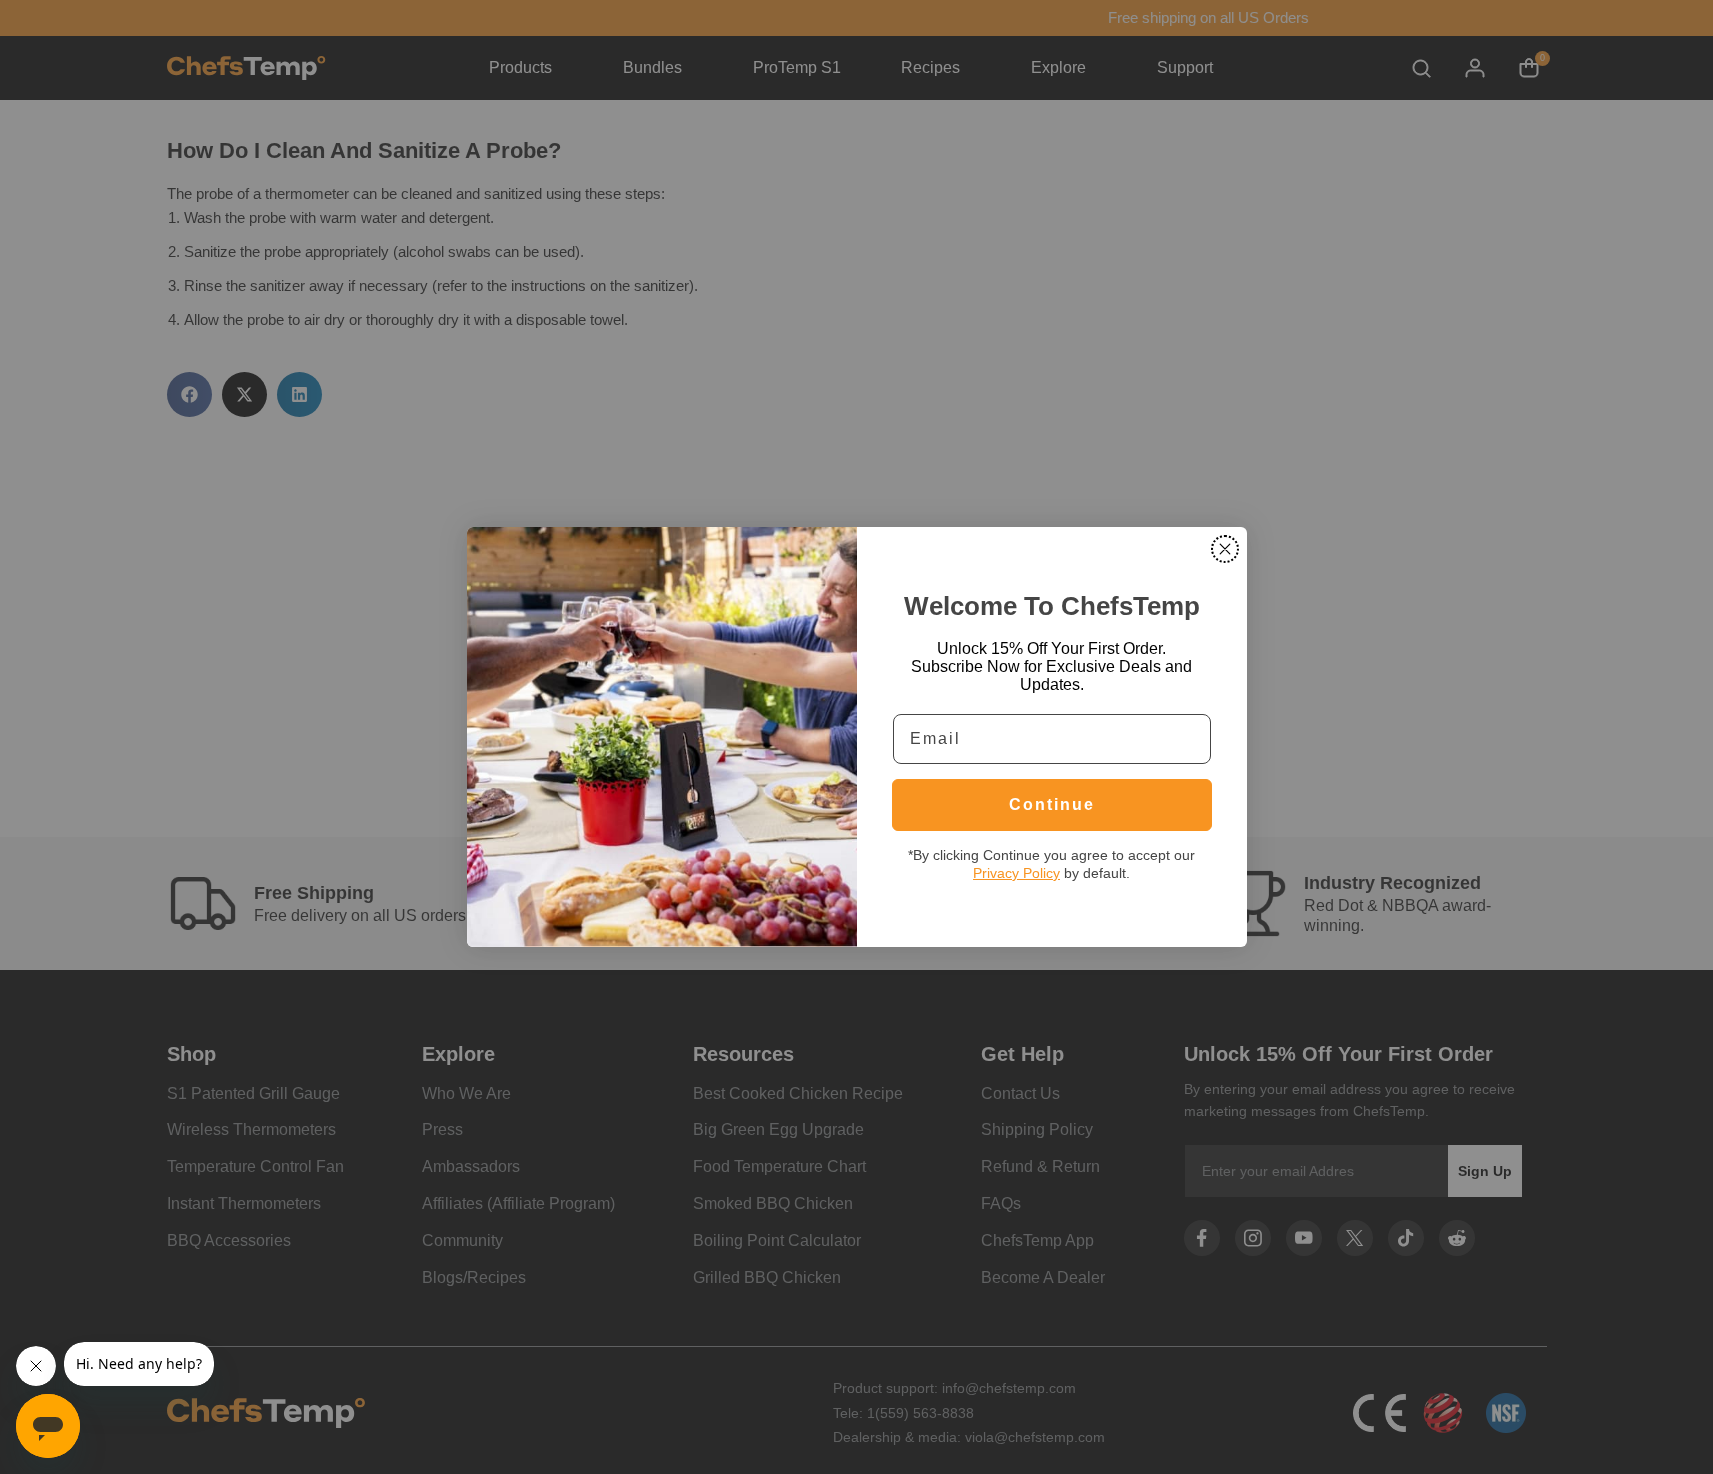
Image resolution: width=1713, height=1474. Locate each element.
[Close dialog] (1225, 549)
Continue (1052, 804)
